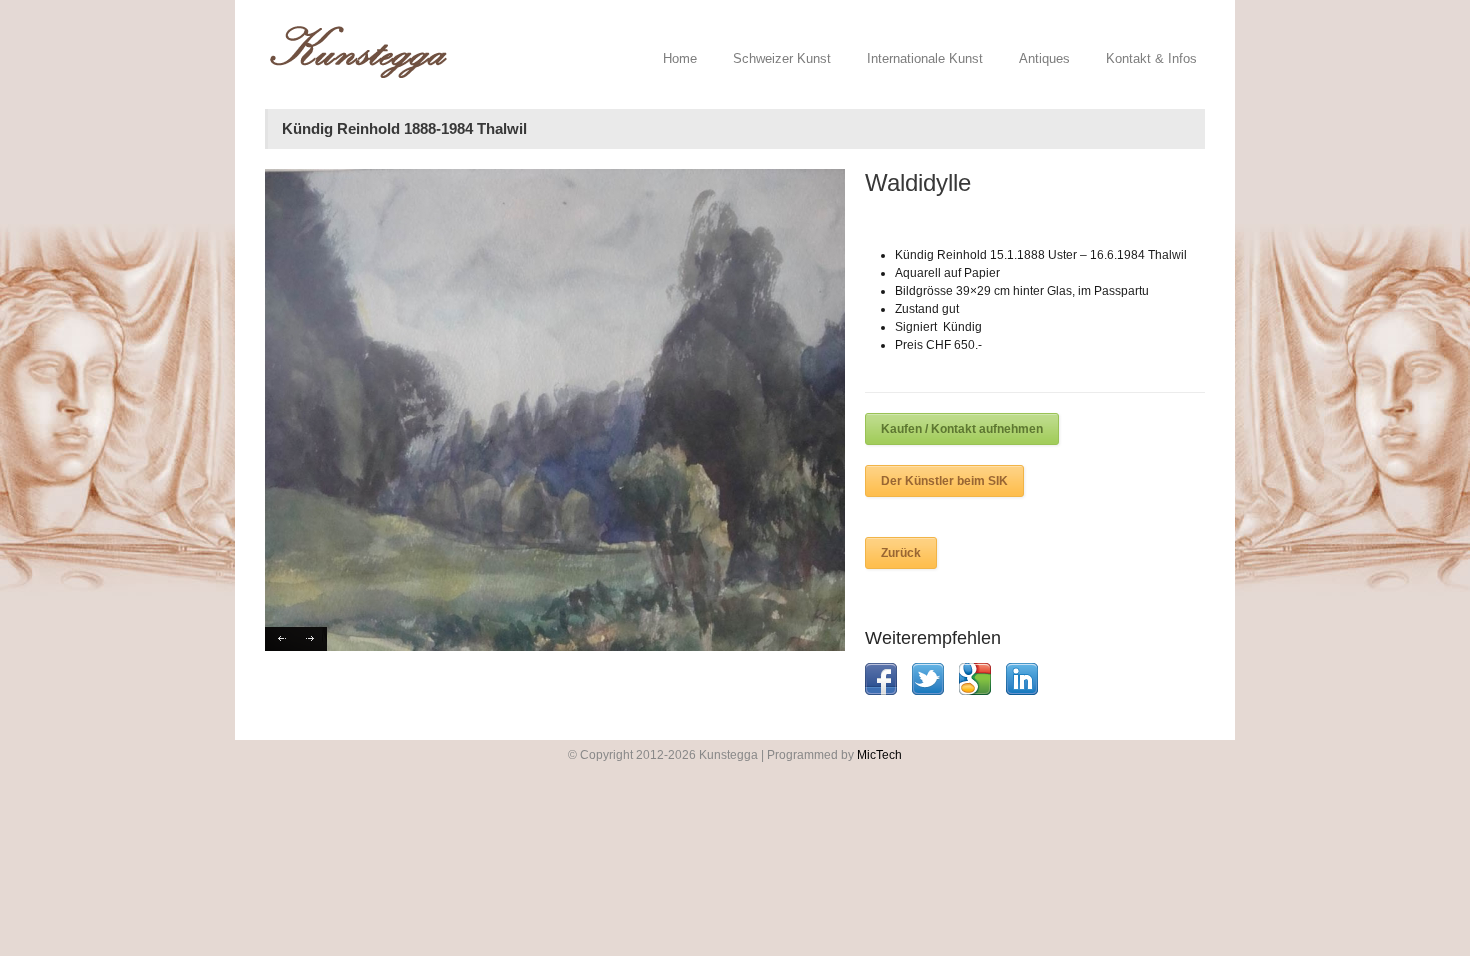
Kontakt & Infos (1151, 58)
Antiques (1044, 58)
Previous (280, 639)
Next (311, 639)
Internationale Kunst (925, 58)
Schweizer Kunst (782, 58)
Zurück (901, 553)
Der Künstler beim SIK (944, 481)
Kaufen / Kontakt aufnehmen (962, 429)
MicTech (879, 755)
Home (680, 58)
